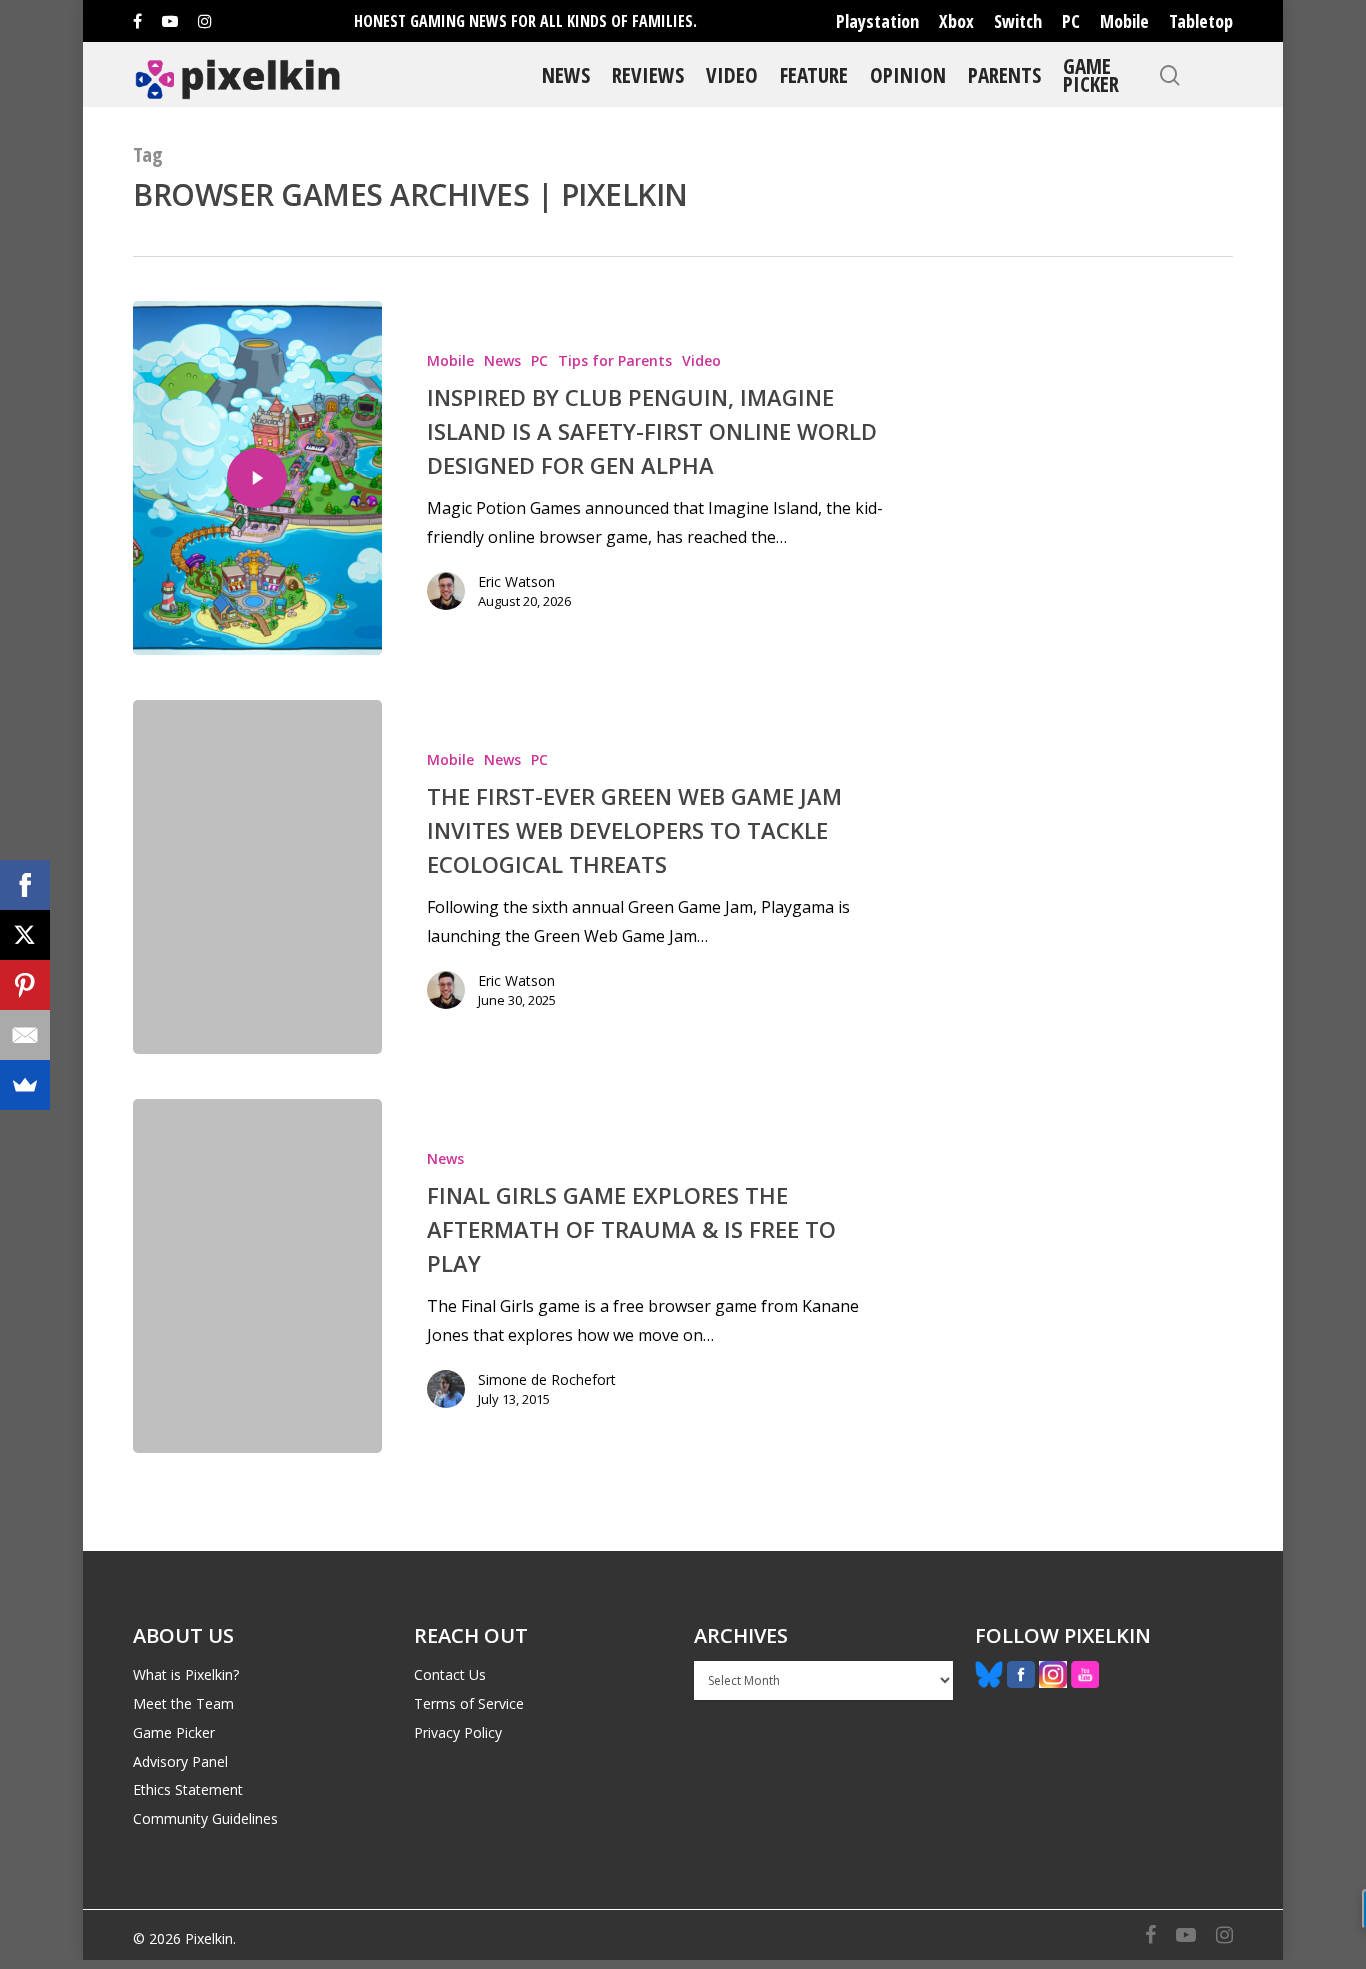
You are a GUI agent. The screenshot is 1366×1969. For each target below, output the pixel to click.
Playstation (877, 21)
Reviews (648, 74)
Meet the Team (183, 1703)
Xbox (956, 21)
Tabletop (1201, 21)
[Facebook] (25, 885)
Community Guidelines (205, 1818)
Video (732, 74)
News (566, 74)
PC (1071, 21)
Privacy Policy (458, 1732)
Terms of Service (469, 1703)
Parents (1004, 74)
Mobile (1124, 21)
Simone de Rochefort (547, 1379)
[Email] (25, 1035)
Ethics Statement (188, 1789)
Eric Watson (516, 581)
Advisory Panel (180, 1761)
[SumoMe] (25, 1085)
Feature (814, 74)
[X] (25, 935)
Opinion (908, 74)
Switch (1018, 21)
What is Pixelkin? (186, 1674)
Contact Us (450, 1674)
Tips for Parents (615, 360)
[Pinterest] (25, 985)
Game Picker (1091, 74)
